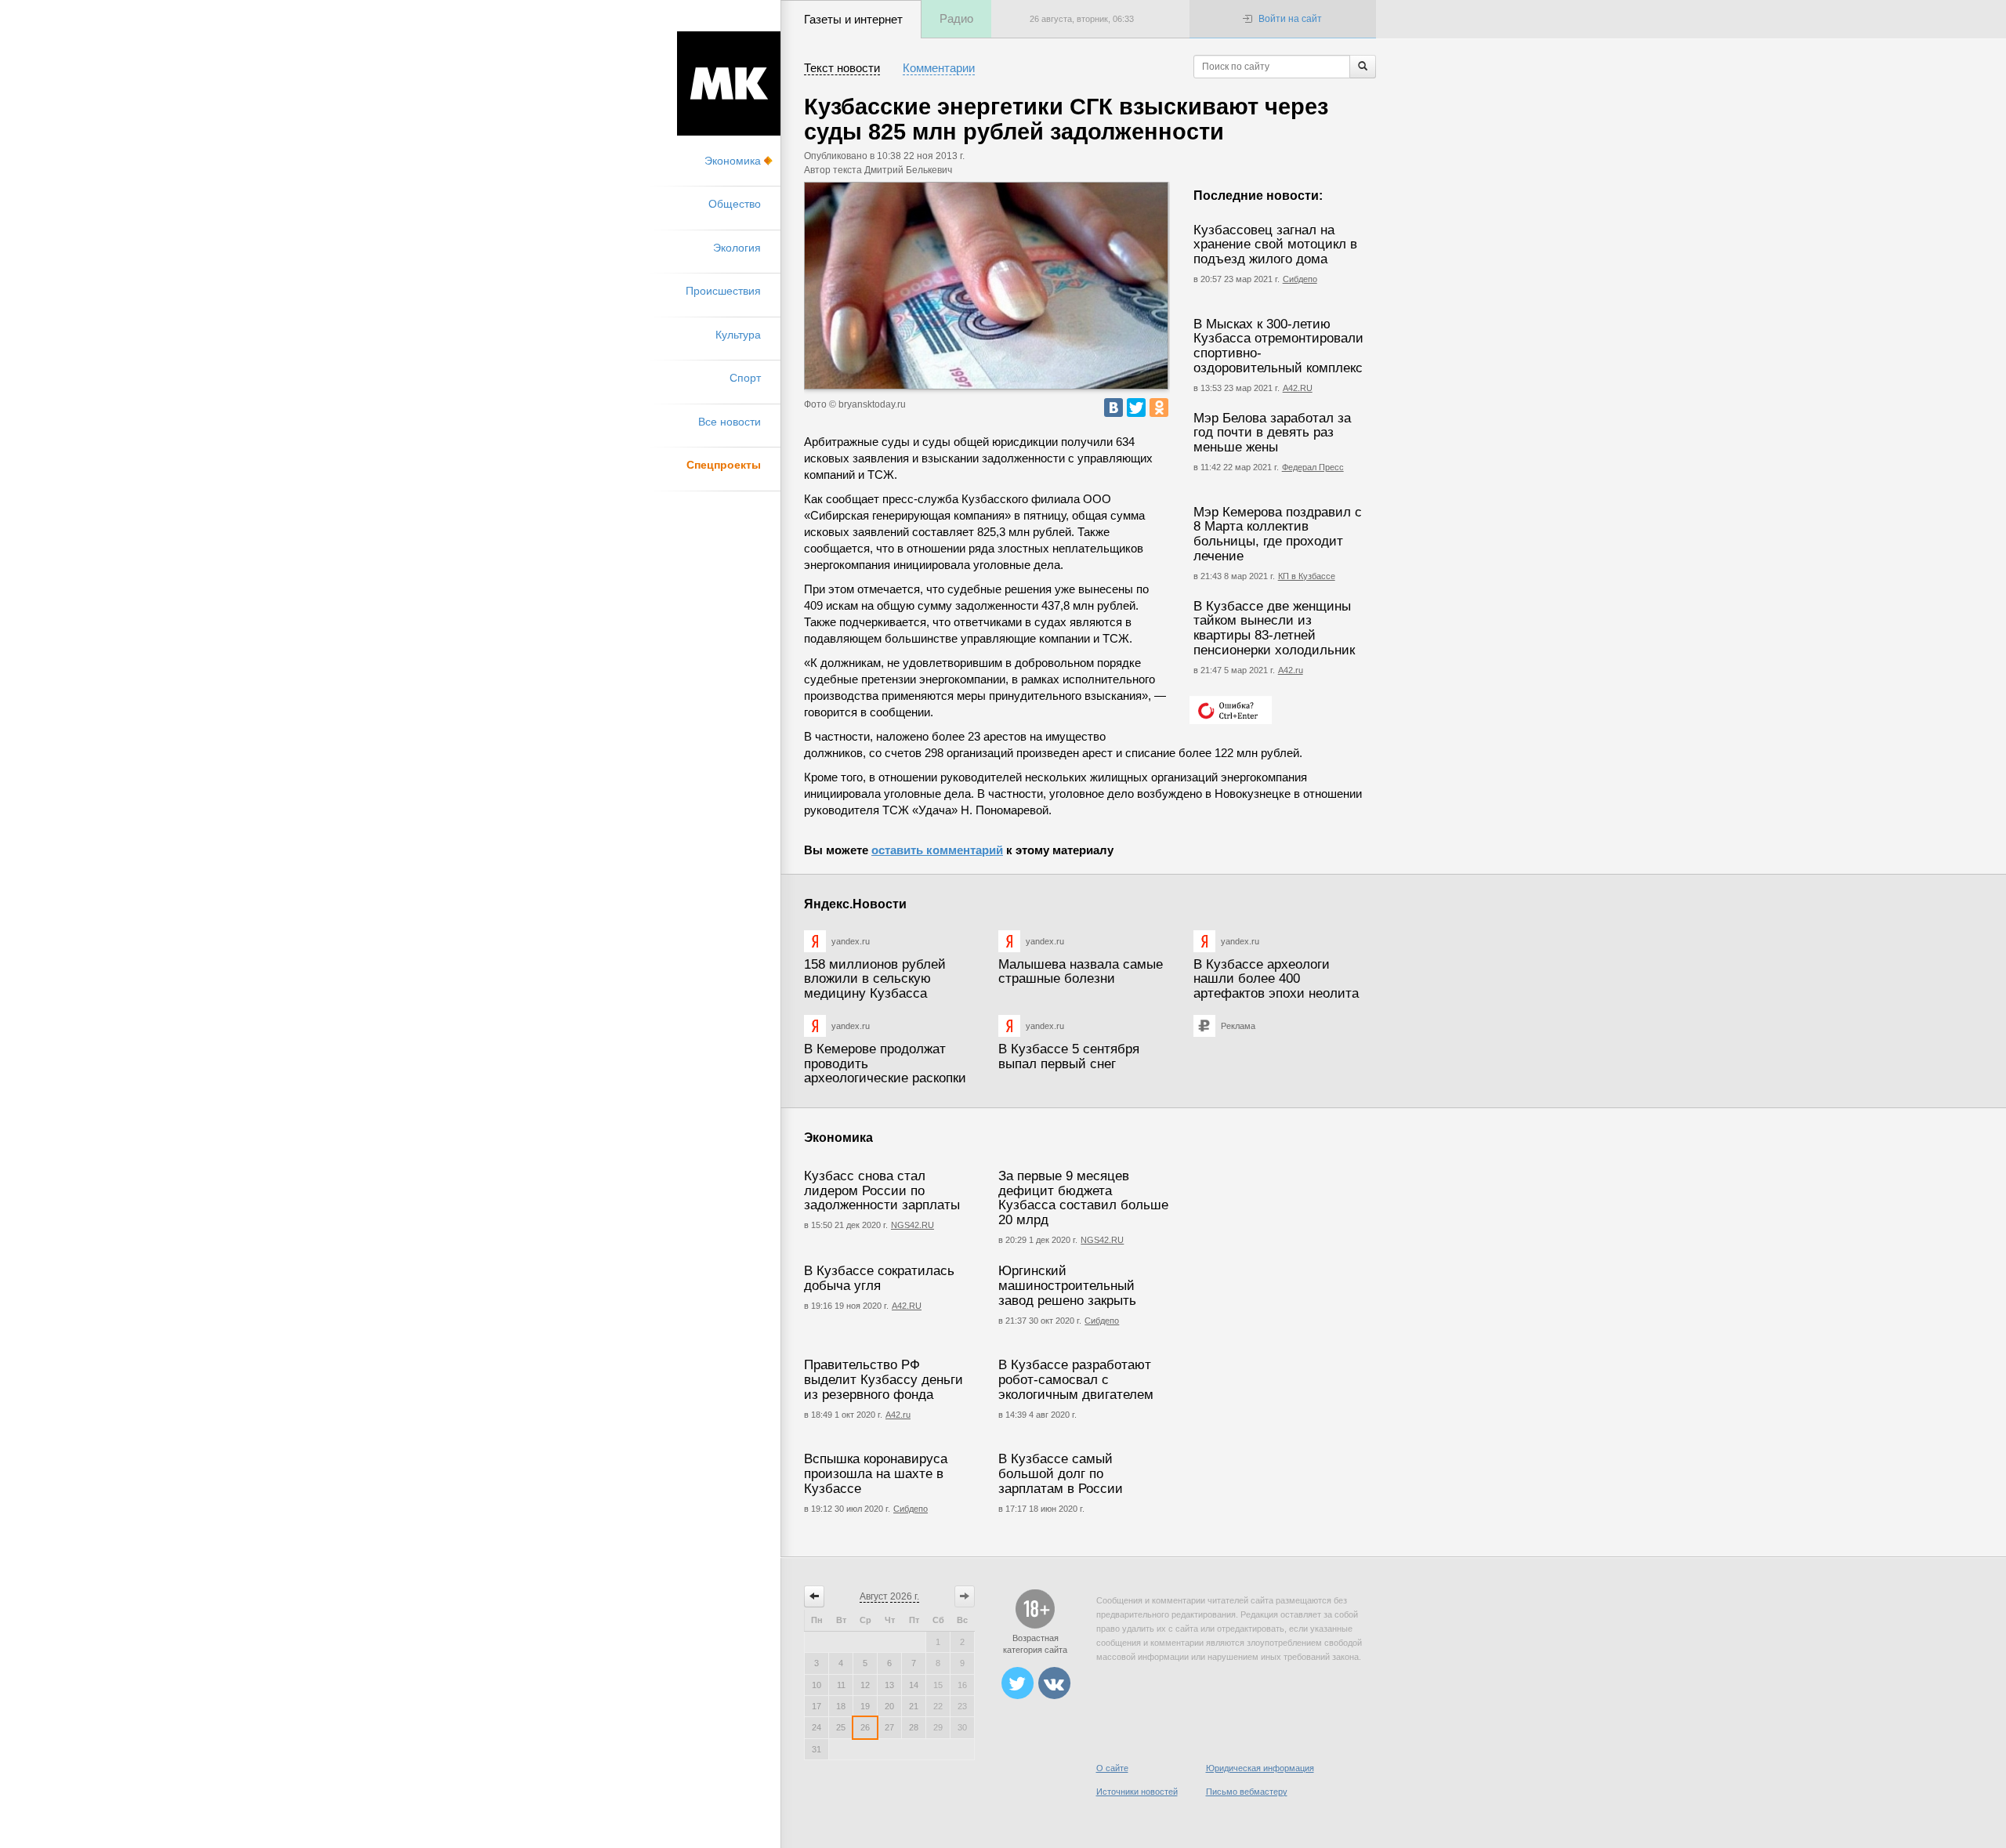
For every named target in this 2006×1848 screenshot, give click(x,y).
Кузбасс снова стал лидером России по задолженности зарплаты (882, 1190)
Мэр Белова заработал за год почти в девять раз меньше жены (1272, 433)
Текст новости (842, 68)
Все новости (730, 422)
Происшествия (723, 291)
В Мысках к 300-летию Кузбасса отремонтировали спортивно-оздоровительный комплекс (1278, 346)
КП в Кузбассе (1307, 576)
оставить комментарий (937, 850)
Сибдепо (1300, 279)
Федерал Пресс (1313, 467)
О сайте (1112, 1768)
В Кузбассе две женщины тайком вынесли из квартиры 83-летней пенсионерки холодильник (1274, 628)
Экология (737, 248)
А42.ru (1291, 670)
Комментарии (939, 68)
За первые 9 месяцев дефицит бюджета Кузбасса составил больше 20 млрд (1083, 1198)
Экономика (733, 161)
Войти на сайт (1290, 19)
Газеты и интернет (853, 19)
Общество (735, 204)
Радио (956, 18)
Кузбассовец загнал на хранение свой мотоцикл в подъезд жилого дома (1275, 245)
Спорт (745, 378)
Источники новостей (1137, 1792)
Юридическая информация (1260, 1768)
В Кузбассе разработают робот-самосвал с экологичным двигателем (1076, 1379)
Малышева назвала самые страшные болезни (1081, 972)
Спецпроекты (724, 465)
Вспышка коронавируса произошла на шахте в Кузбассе (876, 1473)
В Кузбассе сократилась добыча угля (879, 1278)
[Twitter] (1136, 408)
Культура (738, 335)
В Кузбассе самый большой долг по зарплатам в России (1061, 1473)
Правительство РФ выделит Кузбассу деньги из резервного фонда (884, 1379)
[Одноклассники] (1159, 408)
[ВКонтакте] (1113, 408)
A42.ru (898, 1415)
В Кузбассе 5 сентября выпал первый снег (1069, 1056)
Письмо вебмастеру (1247, 1792)
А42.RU (1298, 388)
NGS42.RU (912, 1225)
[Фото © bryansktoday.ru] (986, 286)
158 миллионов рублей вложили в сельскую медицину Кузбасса (875, 979)
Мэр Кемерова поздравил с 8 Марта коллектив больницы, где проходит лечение (1278, 534)
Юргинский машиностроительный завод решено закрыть (1067, 1285)
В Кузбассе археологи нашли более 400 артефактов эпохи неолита (1276, 979)
